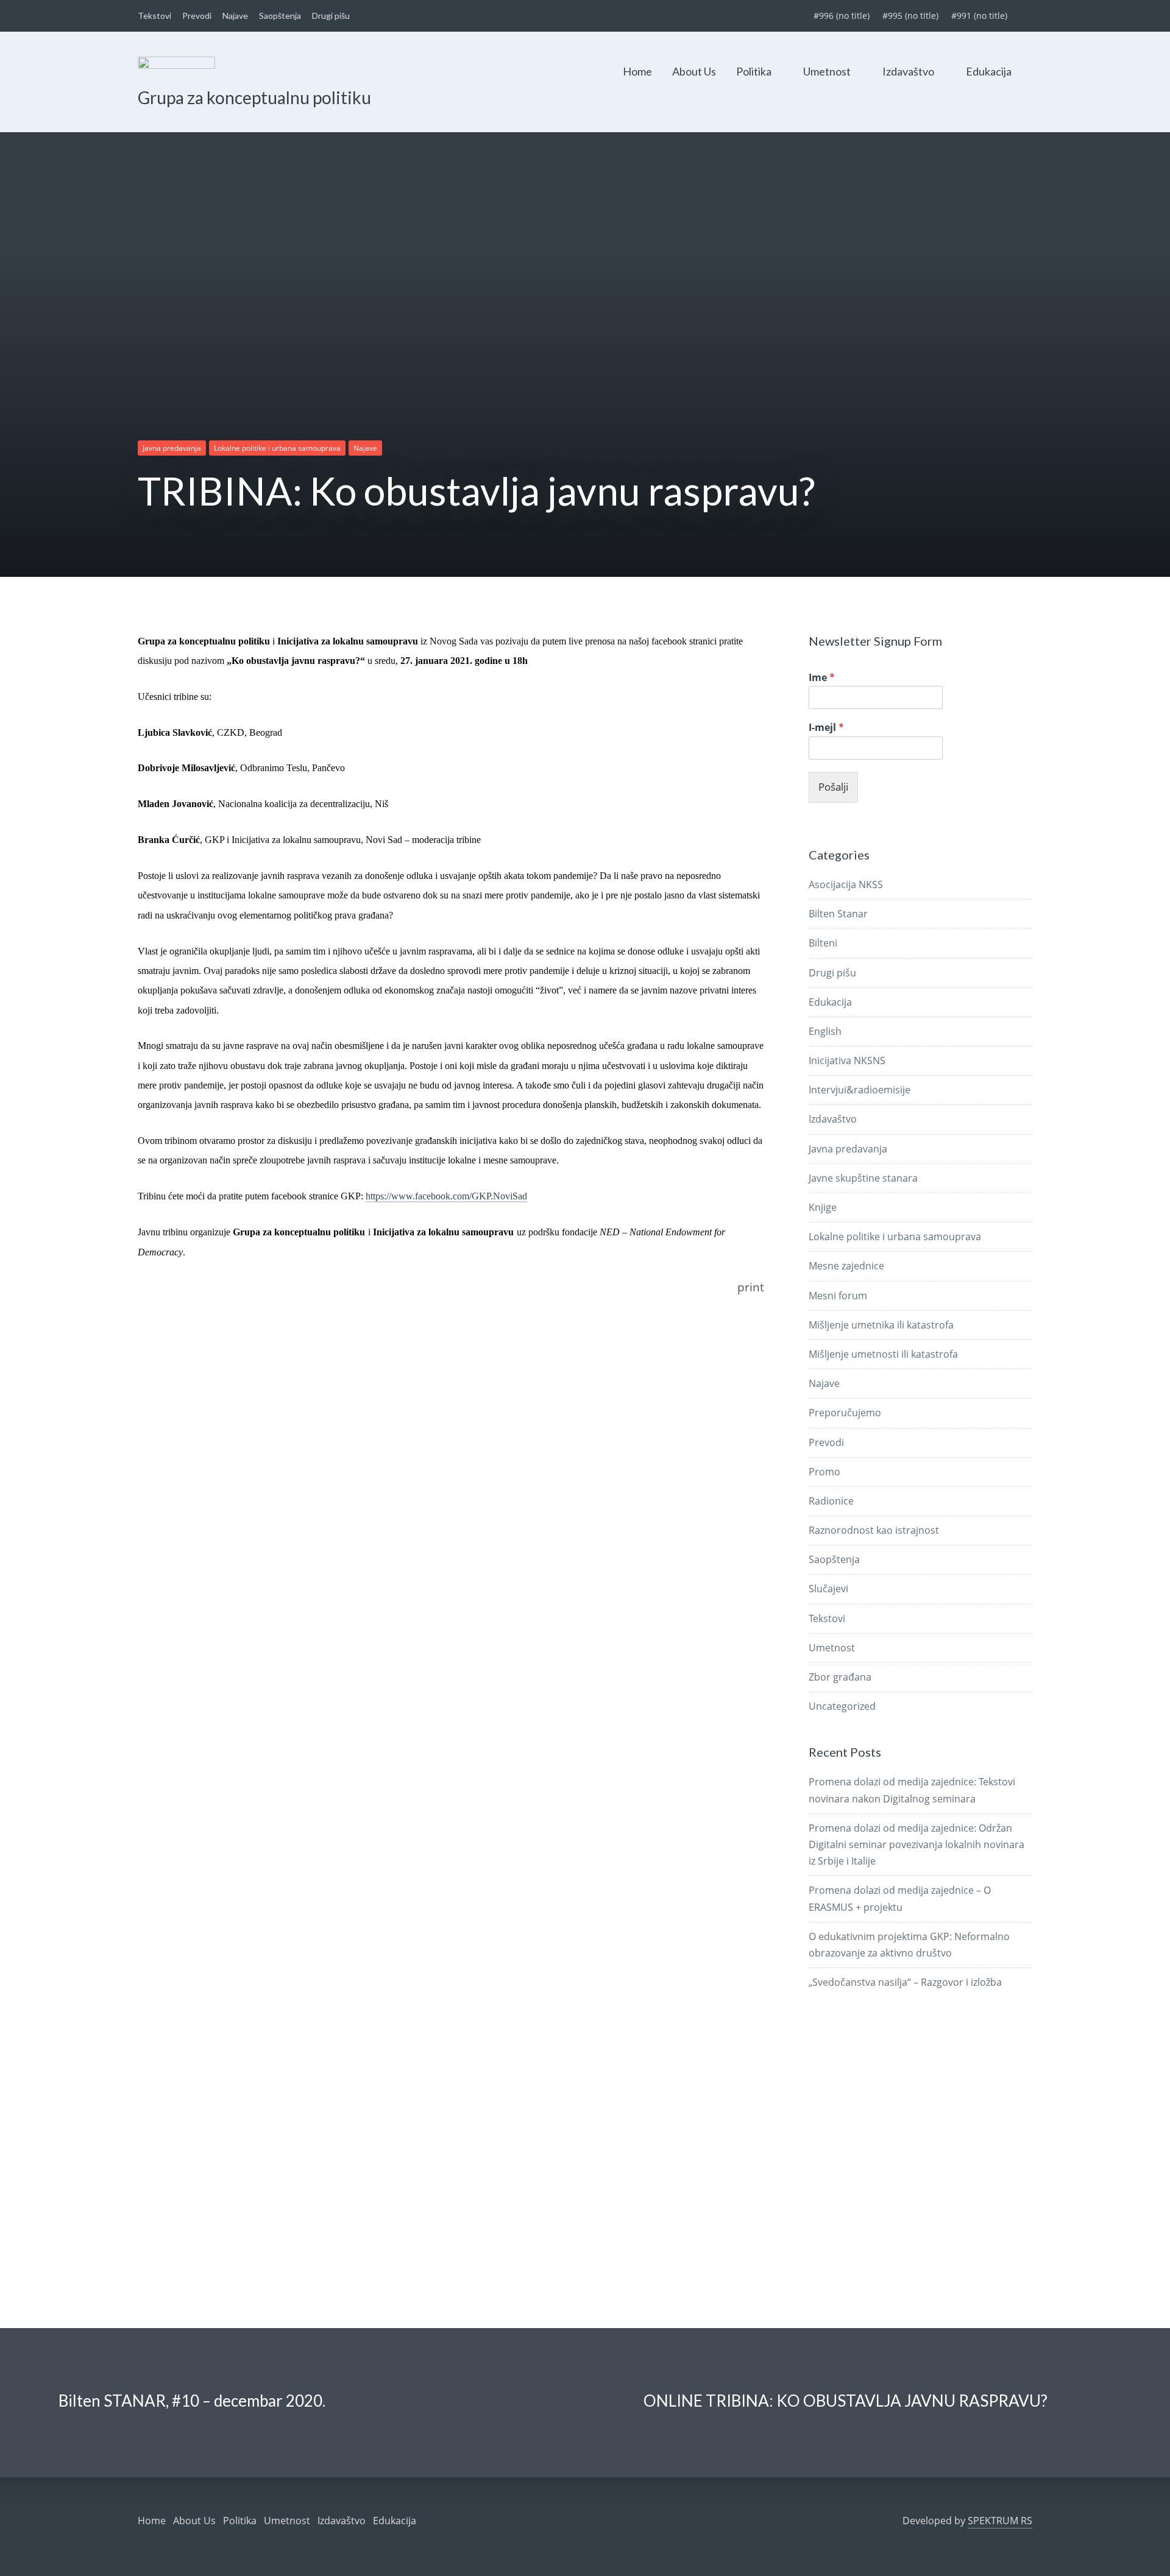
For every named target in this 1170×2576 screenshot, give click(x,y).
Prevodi (197, 16)
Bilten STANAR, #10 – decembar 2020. (192, 2401)
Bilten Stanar (838, 914)
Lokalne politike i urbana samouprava (277, 448)
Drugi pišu (331, 16)
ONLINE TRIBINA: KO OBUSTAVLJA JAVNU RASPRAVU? (846, 2401)
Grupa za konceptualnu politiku (254, 97)
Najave (235, 16)
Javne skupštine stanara (863, 1178)
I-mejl (826, 728)
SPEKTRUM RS (1000, 2521)
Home (637, 71)
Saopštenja (280, 16)
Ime (822, 678)
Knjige (823, 1207)
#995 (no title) (910, 16)
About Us (694, 71)
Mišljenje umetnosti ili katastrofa (883, 1354)
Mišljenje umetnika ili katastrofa (881, 1325)
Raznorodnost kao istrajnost (874, 1530)
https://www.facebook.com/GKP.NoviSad (446, 1196)
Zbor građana (840, 1677)
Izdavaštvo (908, 71)
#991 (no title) (979, 16)
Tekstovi (154, 16)
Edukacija (989, 71)
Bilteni (823, 943)
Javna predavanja (172, 448)
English (825, 1031)
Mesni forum (838, 1296)
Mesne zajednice (846, 1266)
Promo (824, 1472)
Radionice (831, 1501)
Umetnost (827, 71)
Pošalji (833, 787)
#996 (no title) (842, 16)
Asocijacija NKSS (846, 884)
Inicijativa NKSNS (847, 1060)
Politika (754, 71)
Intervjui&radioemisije (860, 1090)
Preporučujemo (845, 1413)
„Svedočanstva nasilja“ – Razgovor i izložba (905, 1982)
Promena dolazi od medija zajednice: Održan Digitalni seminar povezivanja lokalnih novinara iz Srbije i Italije (916, 1844)
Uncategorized (842, 1706)
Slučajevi (828, 1589)
